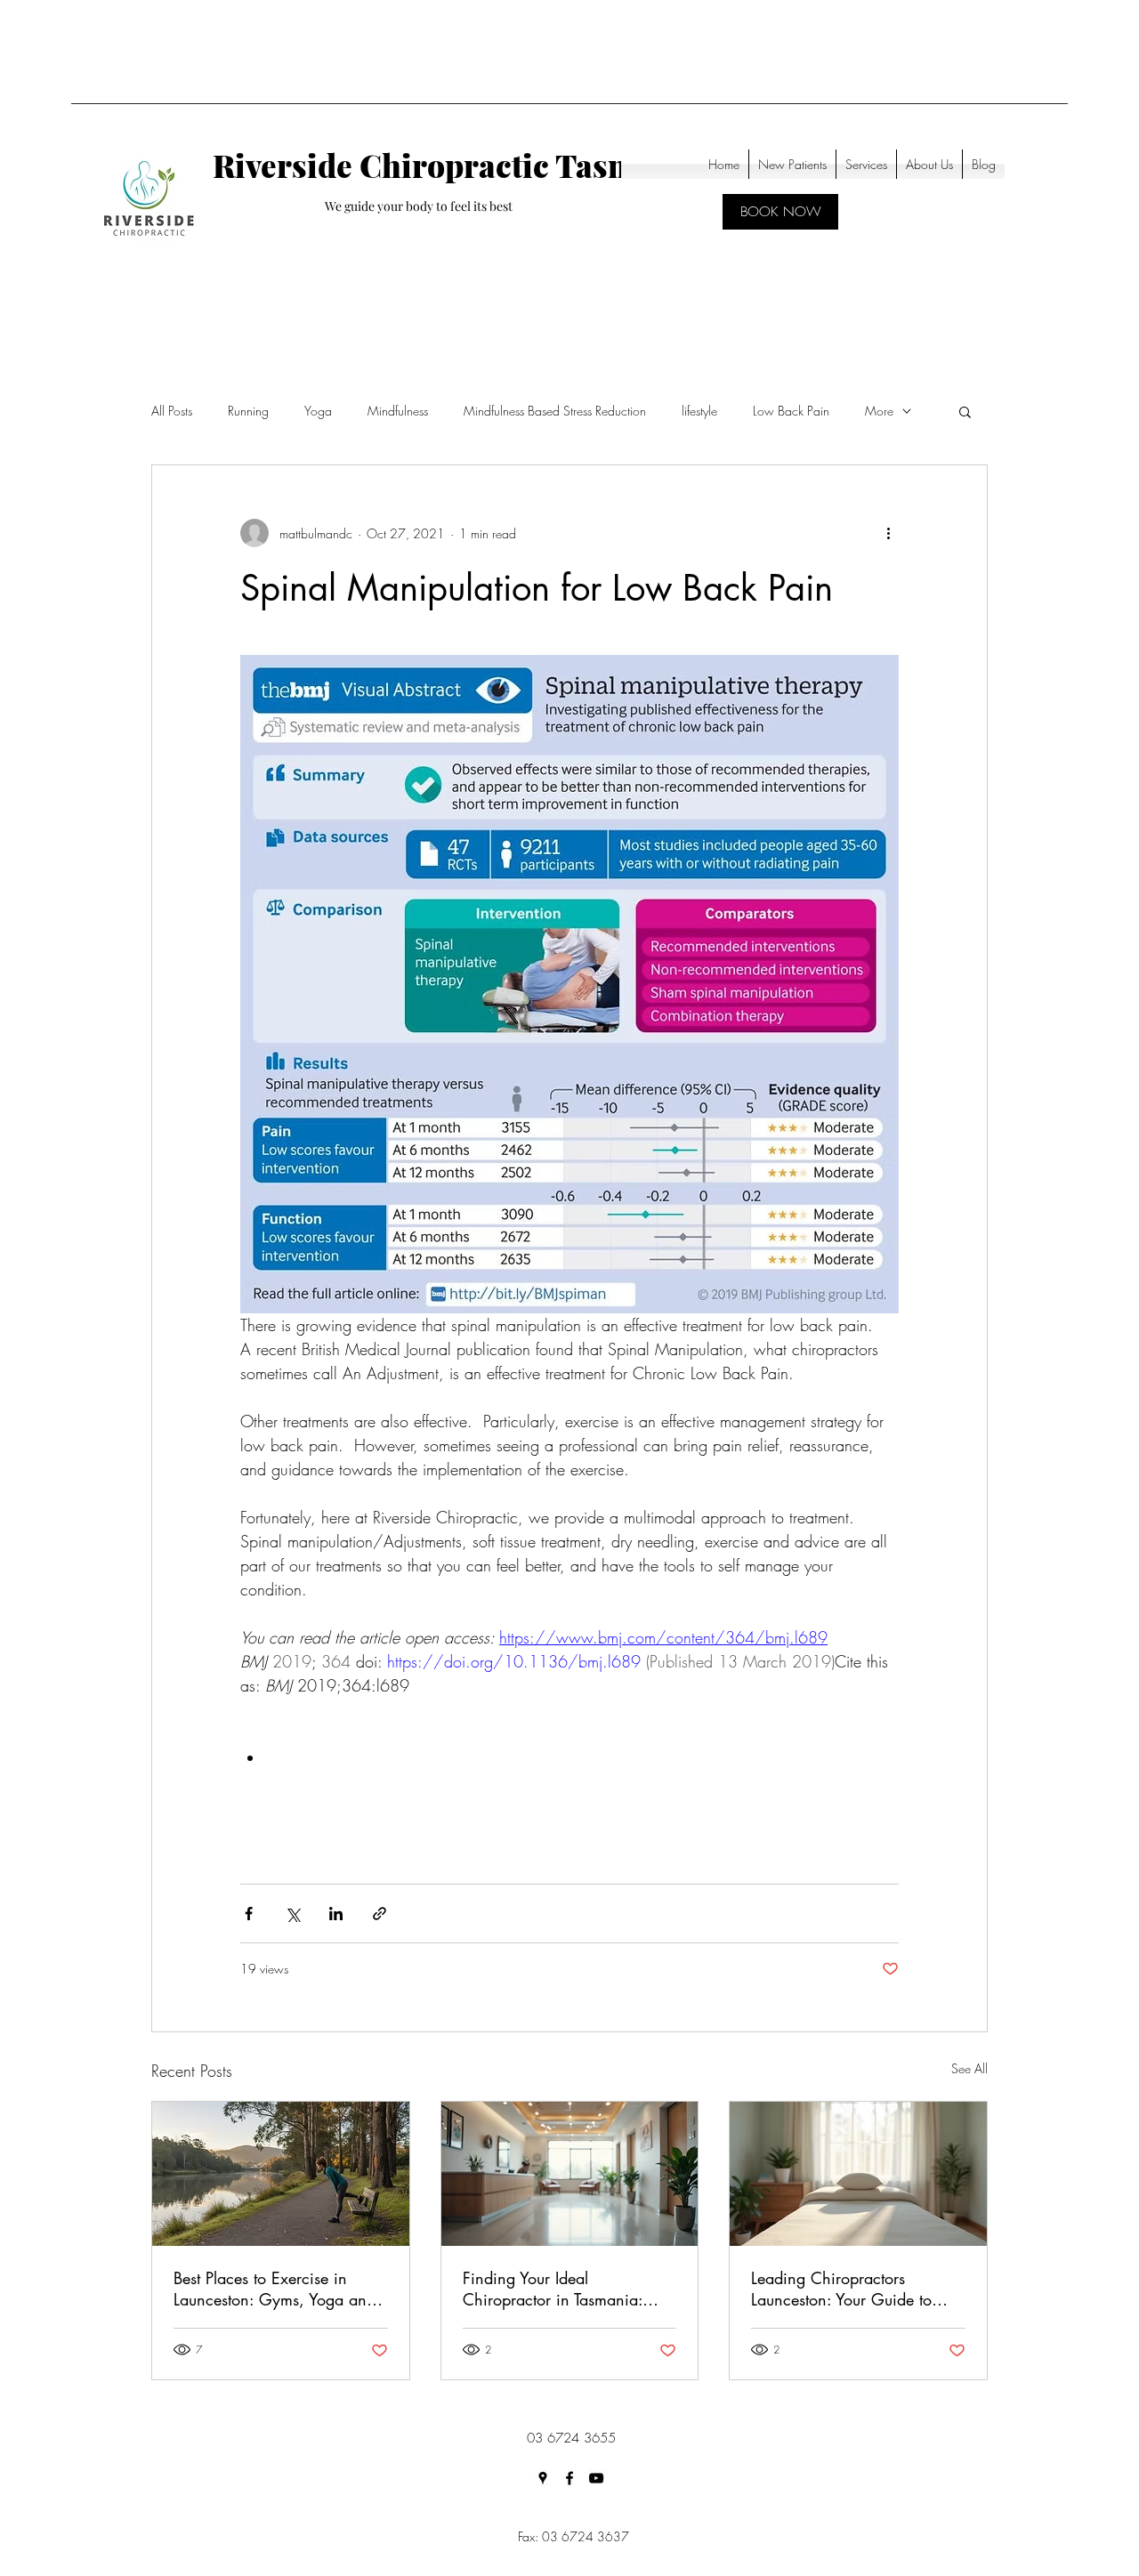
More (879, 411)
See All (969, 2068)
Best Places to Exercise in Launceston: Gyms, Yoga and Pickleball (275, 2289)
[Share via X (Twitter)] (292, 1914)
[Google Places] (543, 2478)
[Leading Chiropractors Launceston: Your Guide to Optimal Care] (858, 2174)
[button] (965, 411)
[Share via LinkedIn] (336, 1914)
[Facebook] (569, 2478)
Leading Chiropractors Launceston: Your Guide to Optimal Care (841, 2289)
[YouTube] (596, 2478)
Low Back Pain (791, 411)
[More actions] (888, 533)
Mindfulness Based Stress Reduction (555, 411)
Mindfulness (398, 411)
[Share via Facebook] (249, 1914)
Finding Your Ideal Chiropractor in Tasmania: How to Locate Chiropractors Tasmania (562, 2289)
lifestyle (699, 411)
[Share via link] (380, 1914)
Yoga (318, 411)
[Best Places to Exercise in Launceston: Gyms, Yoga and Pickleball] (281, 2174)
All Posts (172, 411)
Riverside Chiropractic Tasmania (456, 165)
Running (248, 411)
